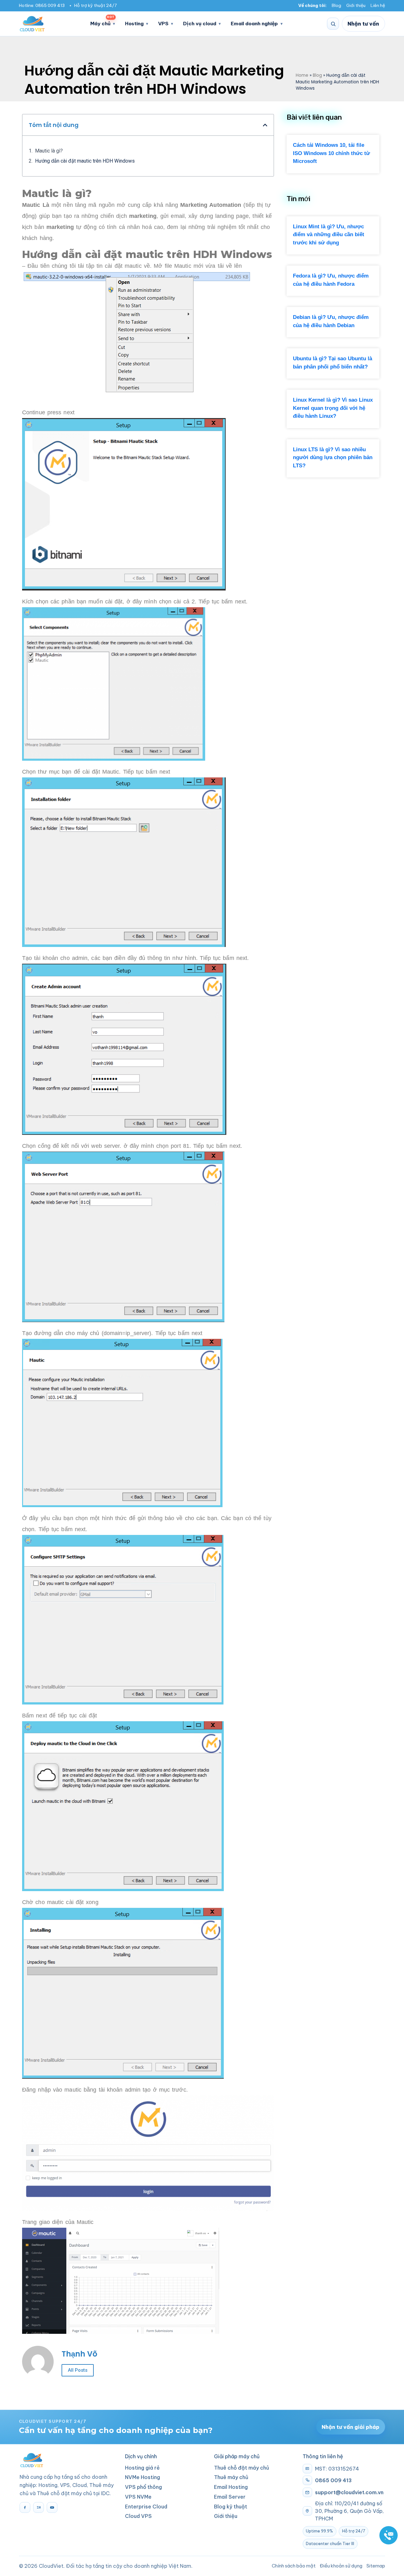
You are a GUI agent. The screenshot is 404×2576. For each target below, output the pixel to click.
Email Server (230, 2497)
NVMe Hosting (143, 2477)
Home (302, 75)
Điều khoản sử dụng (341, 2566)
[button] (265, 125)
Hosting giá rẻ (142, 2468)
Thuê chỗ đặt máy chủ (242, 2468)
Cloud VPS (138, 2516)
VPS (163, 24)
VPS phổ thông (143, 2487)
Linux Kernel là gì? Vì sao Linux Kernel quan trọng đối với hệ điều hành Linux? (333, 408)
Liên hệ (378, 6)
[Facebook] (25, 2507)
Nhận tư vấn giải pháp (351, 2427)
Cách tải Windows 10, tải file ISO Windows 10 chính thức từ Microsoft (331, 153)
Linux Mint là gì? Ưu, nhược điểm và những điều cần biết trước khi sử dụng (329, 235)
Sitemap (376, 2566)
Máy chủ (102, 22)
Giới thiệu (356, 6)
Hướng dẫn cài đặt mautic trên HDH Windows (85, 161)
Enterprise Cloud (146, 2507)
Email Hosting (231, 2487)
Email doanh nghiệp (254, 24)
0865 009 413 (50, 6)
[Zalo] (39, 2507)
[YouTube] (52, 2507)
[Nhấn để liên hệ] (389, 2535)
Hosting (134, 24)
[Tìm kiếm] (333, 24)
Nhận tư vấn (363, 24)
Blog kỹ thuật (231, 2507)
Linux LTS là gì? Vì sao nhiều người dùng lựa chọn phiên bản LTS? (333, 458)
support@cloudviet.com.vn (349, 2492)
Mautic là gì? (49, 151)
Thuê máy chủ (231, 2477)
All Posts (78, 2370)
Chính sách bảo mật (294, 2566)
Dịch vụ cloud (200, 24)
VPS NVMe (138, 2497)
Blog (336, 6)
